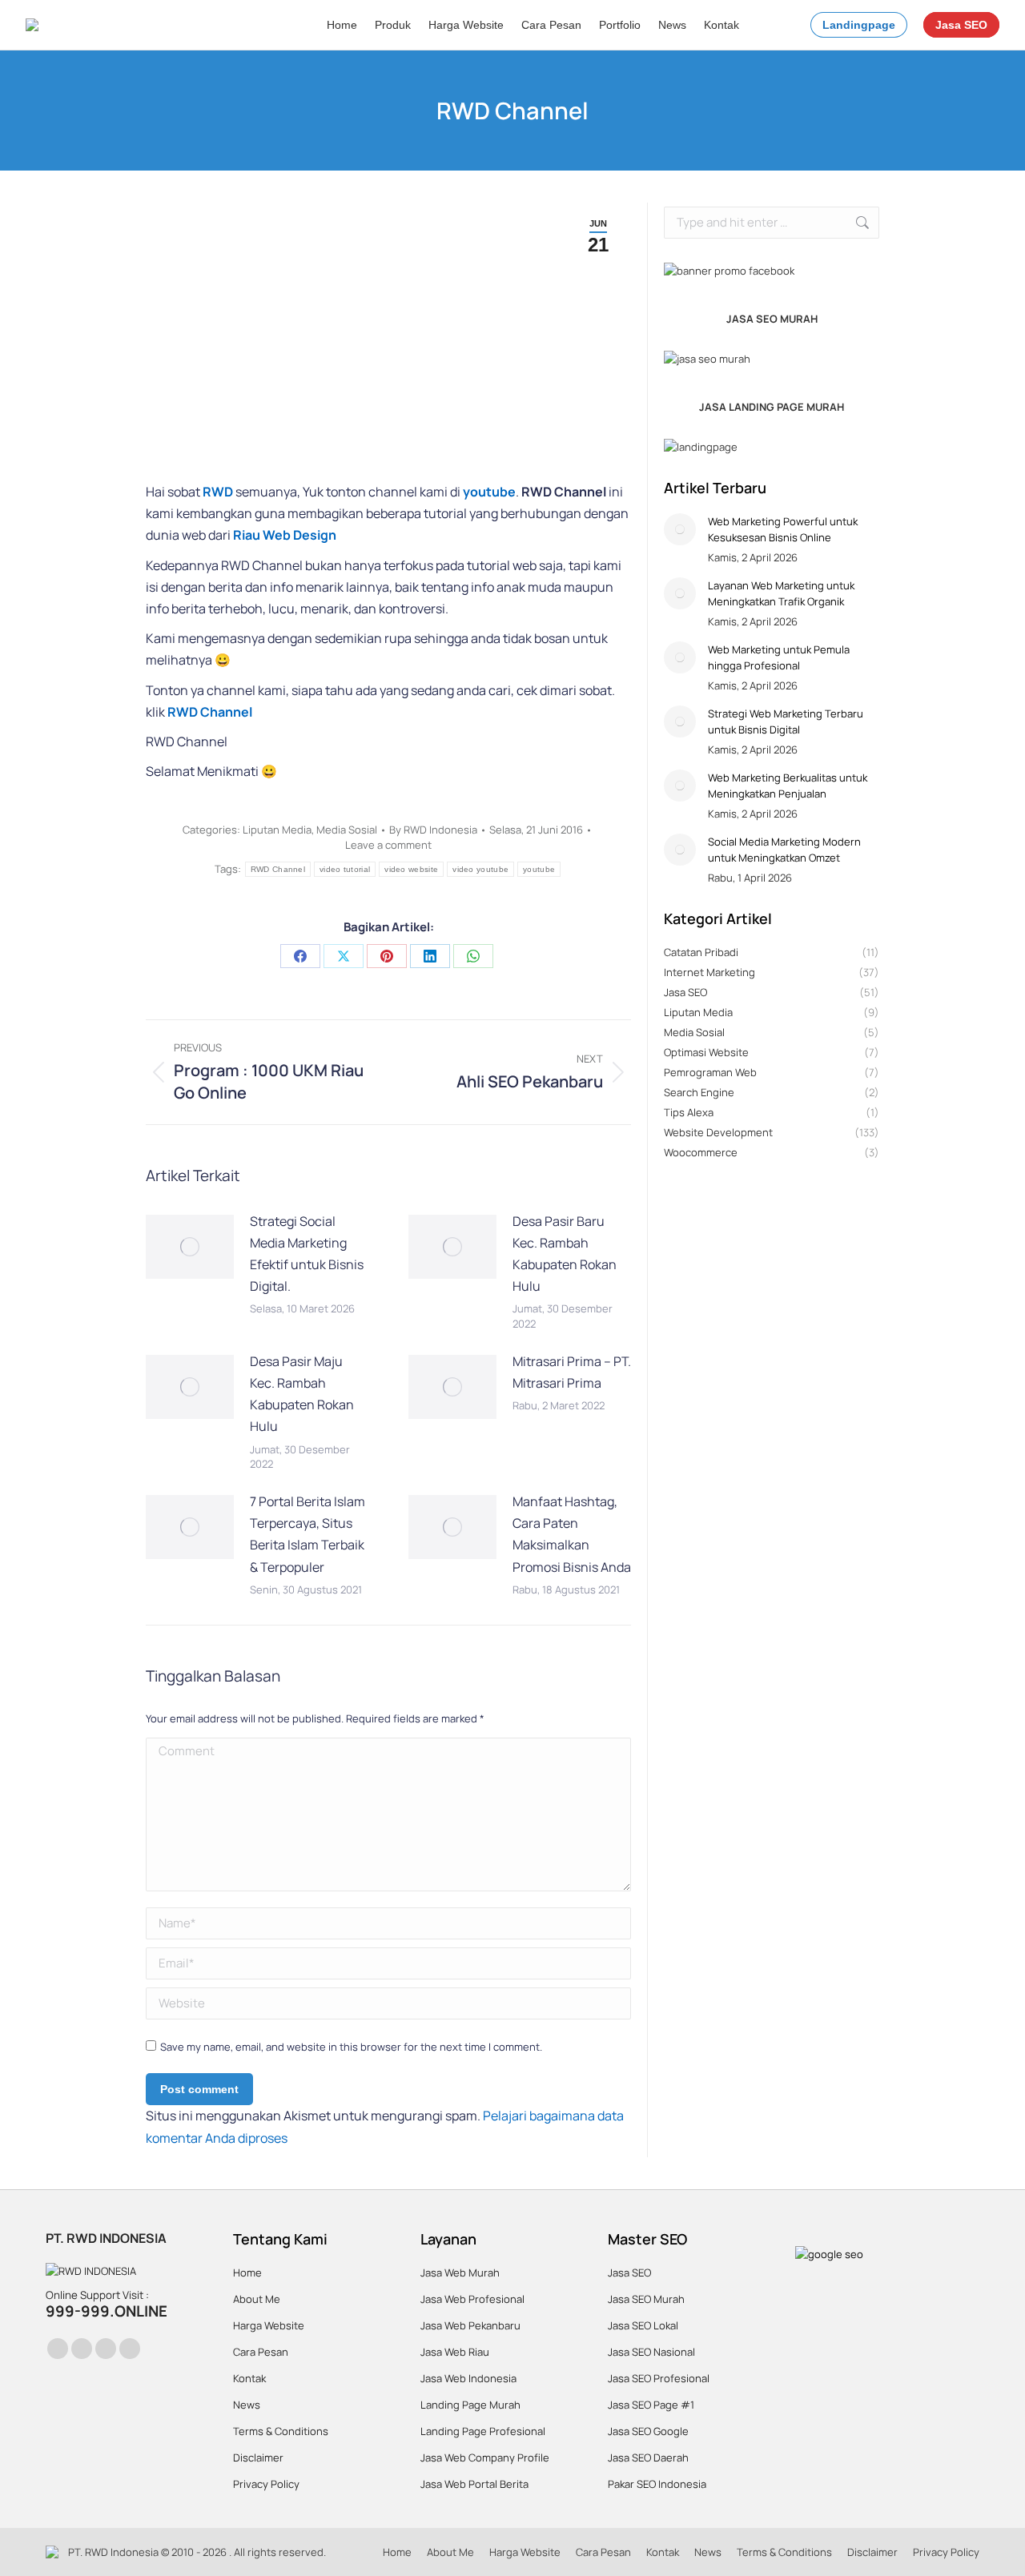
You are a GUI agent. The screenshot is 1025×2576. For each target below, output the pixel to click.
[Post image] (190, 1247)
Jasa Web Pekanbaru (470, 2325)
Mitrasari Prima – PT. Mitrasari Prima (572, 1372)
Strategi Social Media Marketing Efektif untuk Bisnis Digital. (307, 1254)
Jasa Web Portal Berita (474, 2484)
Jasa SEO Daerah (648, 2457)
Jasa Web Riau (455, 2352)
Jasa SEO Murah (646, 2299)
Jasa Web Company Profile (485, 2457)
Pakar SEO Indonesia (657, 2484)
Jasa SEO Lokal (643, 2325)
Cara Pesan (261, 2352)
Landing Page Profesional (483, 2431)
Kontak (249, 2378)
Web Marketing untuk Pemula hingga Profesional (779, 657)
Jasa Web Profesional (472, 2299)
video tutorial (345, 869)
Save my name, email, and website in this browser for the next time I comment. (351, 2047)
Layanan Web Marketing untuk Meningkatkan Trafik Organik (781, 593)
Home (247, 2273)
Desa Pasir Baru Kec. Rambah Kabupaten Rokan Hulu (565, 1254)
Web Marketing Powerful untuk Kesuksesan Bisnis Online (783, 529)
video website (411, 869)
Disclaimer (258, 2457)
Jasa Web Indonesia (468, 2378)
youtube (539, 869)
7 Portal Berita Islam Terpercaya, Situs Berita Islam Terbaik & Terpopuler (307, 1534)
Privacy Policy (266, 2484)
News (247, 2405)
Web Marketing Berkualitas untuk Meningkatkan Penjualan (788, 786)
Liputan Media (277, 830)
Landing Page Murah (470, 2405)
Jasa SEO (629, 2273)
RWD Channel (278, 869)
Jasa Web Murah (460, 2273)
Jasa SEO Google (648, 2431)
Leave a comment (388, 845)
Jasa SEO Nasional (651, 2352)
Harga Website (269, 2325)
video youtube (480, 869)
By (433, 830)
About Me (257, 2299)
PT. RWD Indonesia (113, 2552)
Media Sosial (347, 830)
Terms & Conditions (281, 2431)
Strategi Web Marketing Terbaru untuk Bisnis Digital (786, 721)
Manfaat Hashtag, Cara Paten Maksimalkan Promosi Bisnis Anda (572, 1534)
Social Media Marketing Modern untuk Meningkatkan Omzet (784, 850)
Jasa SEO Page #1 (651, 2405)
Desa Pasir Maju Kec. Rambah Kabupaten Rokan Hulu (302, 1394)
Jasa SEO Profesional (659, 2378)
